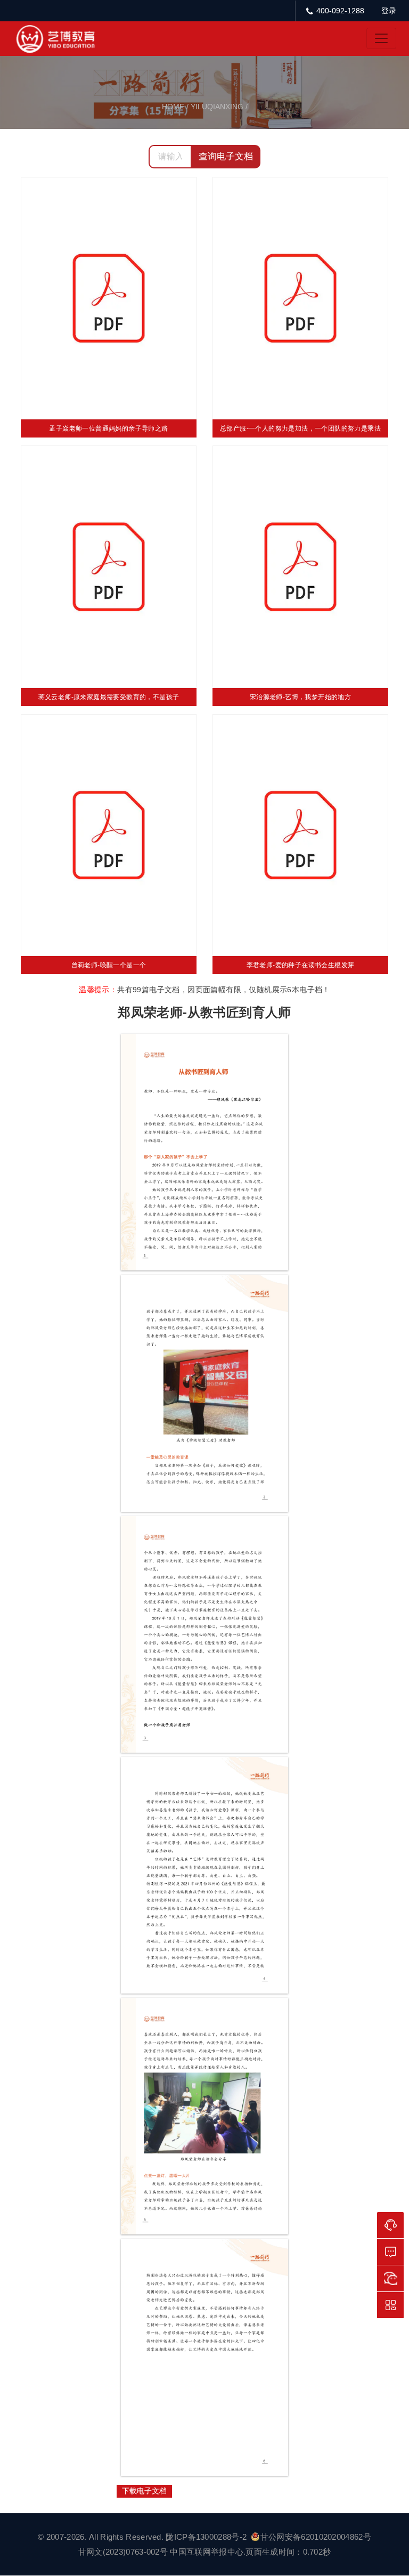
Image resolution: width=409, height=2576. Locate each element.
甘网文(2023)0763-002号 (123, 2552)
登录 (389, 11)
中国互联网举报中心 (207, 2552)
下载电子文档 (144, 2491)
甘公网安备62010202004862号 (316, 2537)
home (173, 107)
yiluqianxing (217, 107)
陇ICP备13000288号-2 (207, 2537)
